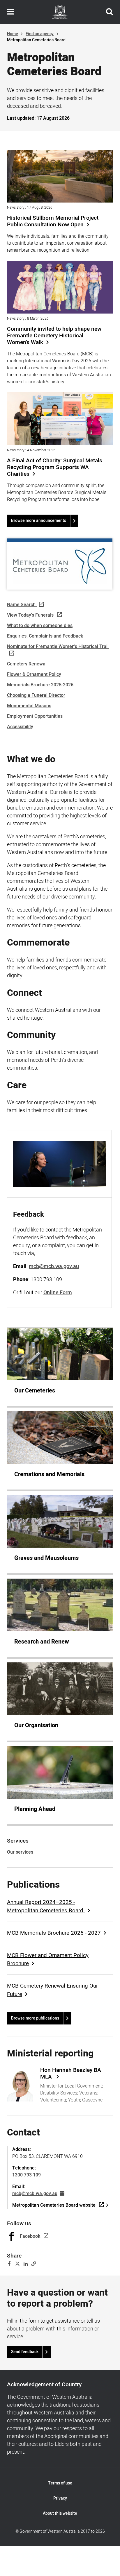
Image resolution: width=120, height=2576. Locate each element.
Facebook (30, 2236)
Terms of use (60, 2483)
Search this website (110, 12)
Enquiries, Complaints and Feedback (45, 636)
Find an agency (40, 34)
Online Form (58, 1293)
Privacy (60, 2498)
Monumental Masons (29, 706)
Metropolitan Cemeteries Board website (54, 2205)
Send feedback (25, 2352)
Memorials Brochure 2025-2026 (40, 685)
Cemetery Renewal (27, 664)
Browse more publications (35, 2018)
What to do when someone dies (40, 626)
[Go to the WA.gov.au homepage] (60, 12)
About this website (60, 2513)
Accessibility (20, 727)
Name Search (21, 605)
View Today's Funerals (30, 615)
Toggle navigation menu (10, 12)
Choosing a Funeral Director (36, 695)
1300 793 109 (27, 2175)
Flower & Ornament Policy (34, 674)
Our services (20, 1852)
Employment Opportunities (35, 716)
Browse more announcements (39, 521)
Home (13, 34)
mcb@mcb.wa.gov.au (35, 2194)
